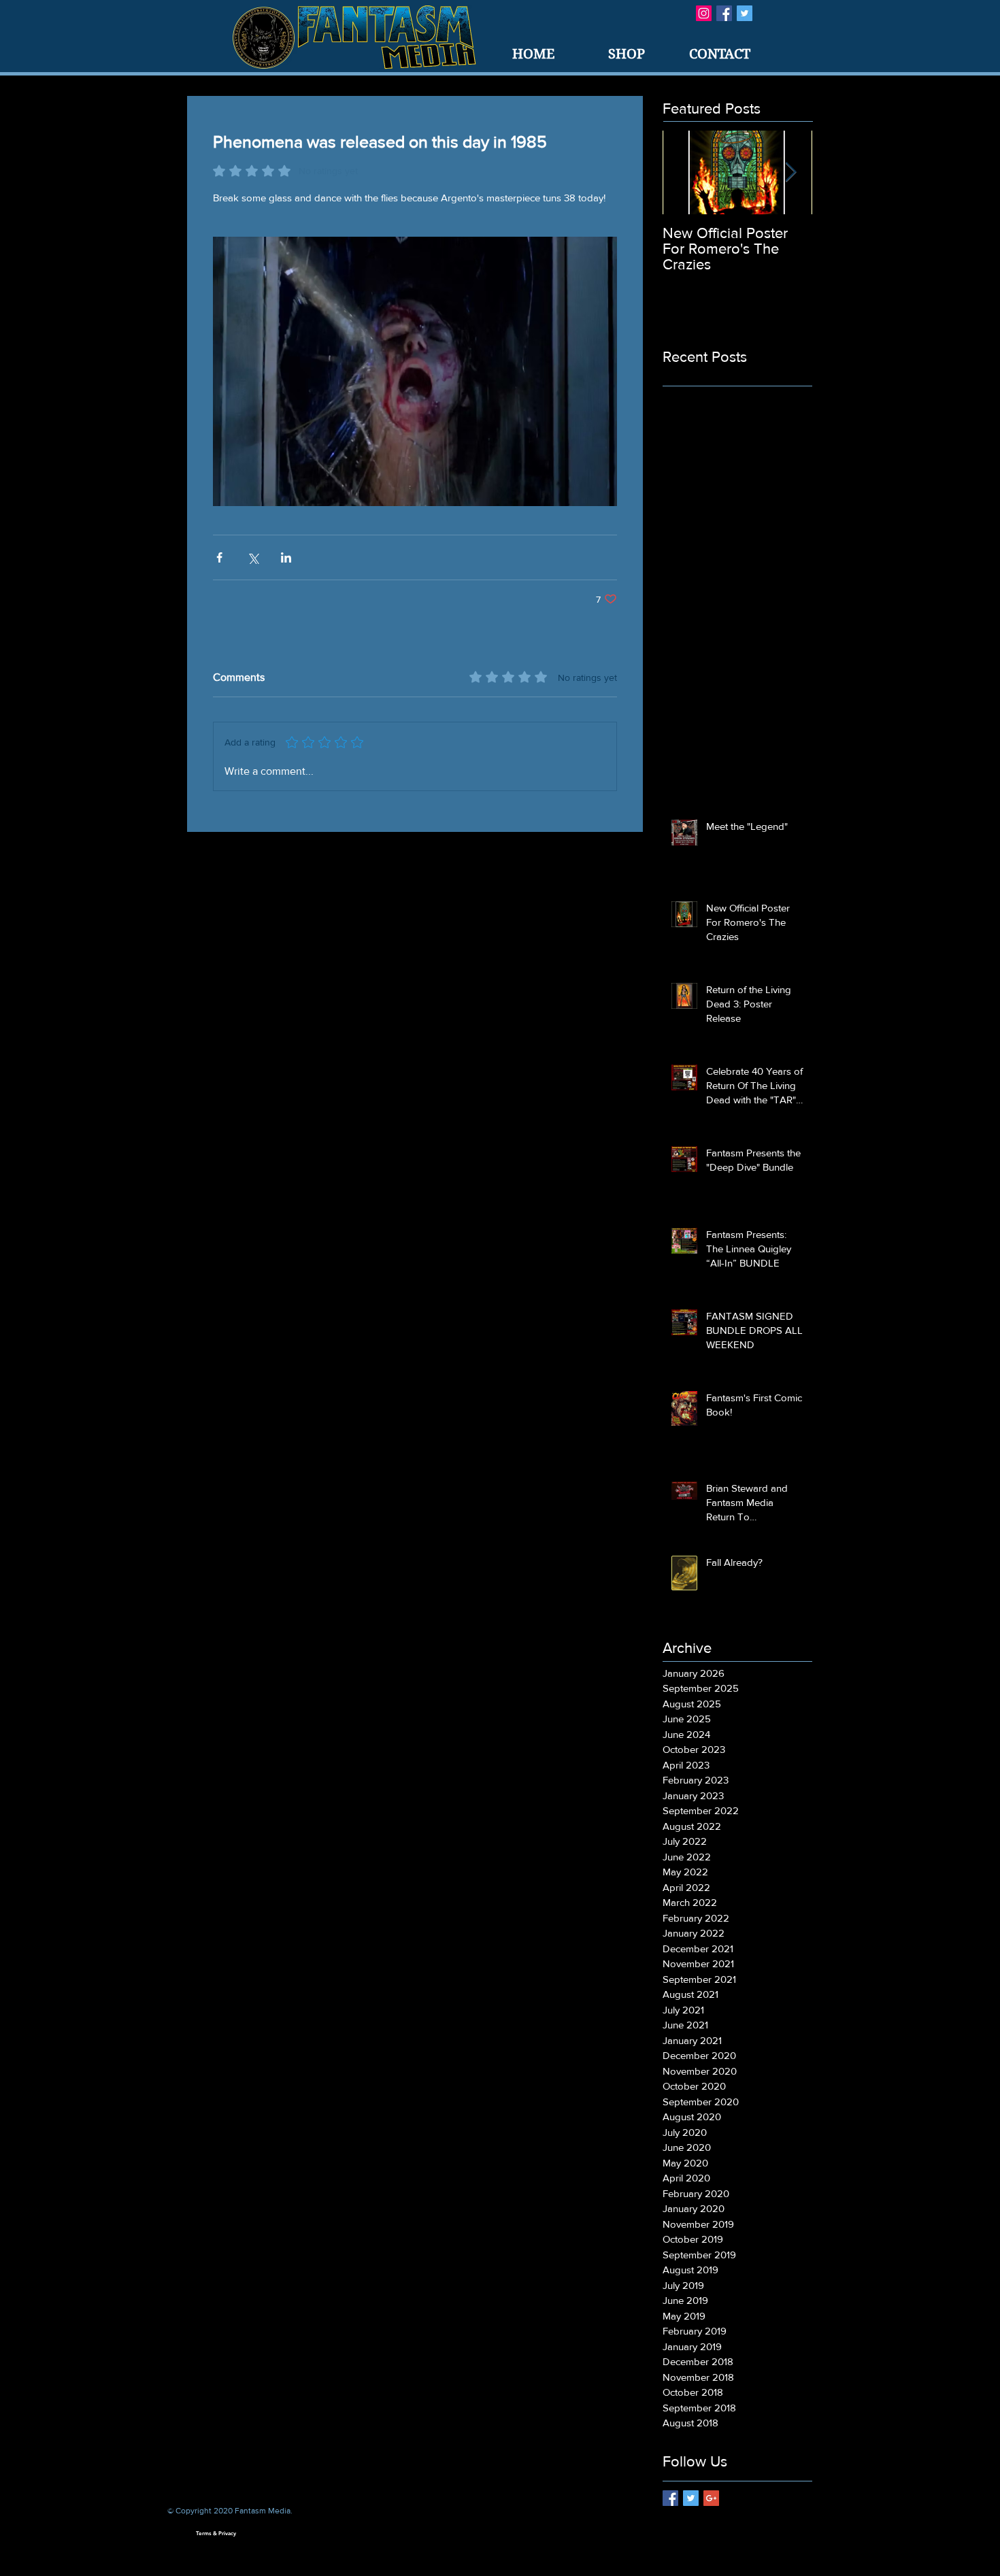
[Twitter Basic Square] (745, 13)
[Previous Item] (684, 172)
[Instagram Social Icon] (704, 13)
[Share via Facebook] (219, 557)
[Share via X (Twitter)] (253, 557)
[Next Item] (790, 172)
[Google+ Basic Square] (711, 2498)
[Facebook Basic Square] (724, 13)
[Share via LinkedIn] (286, 557)
